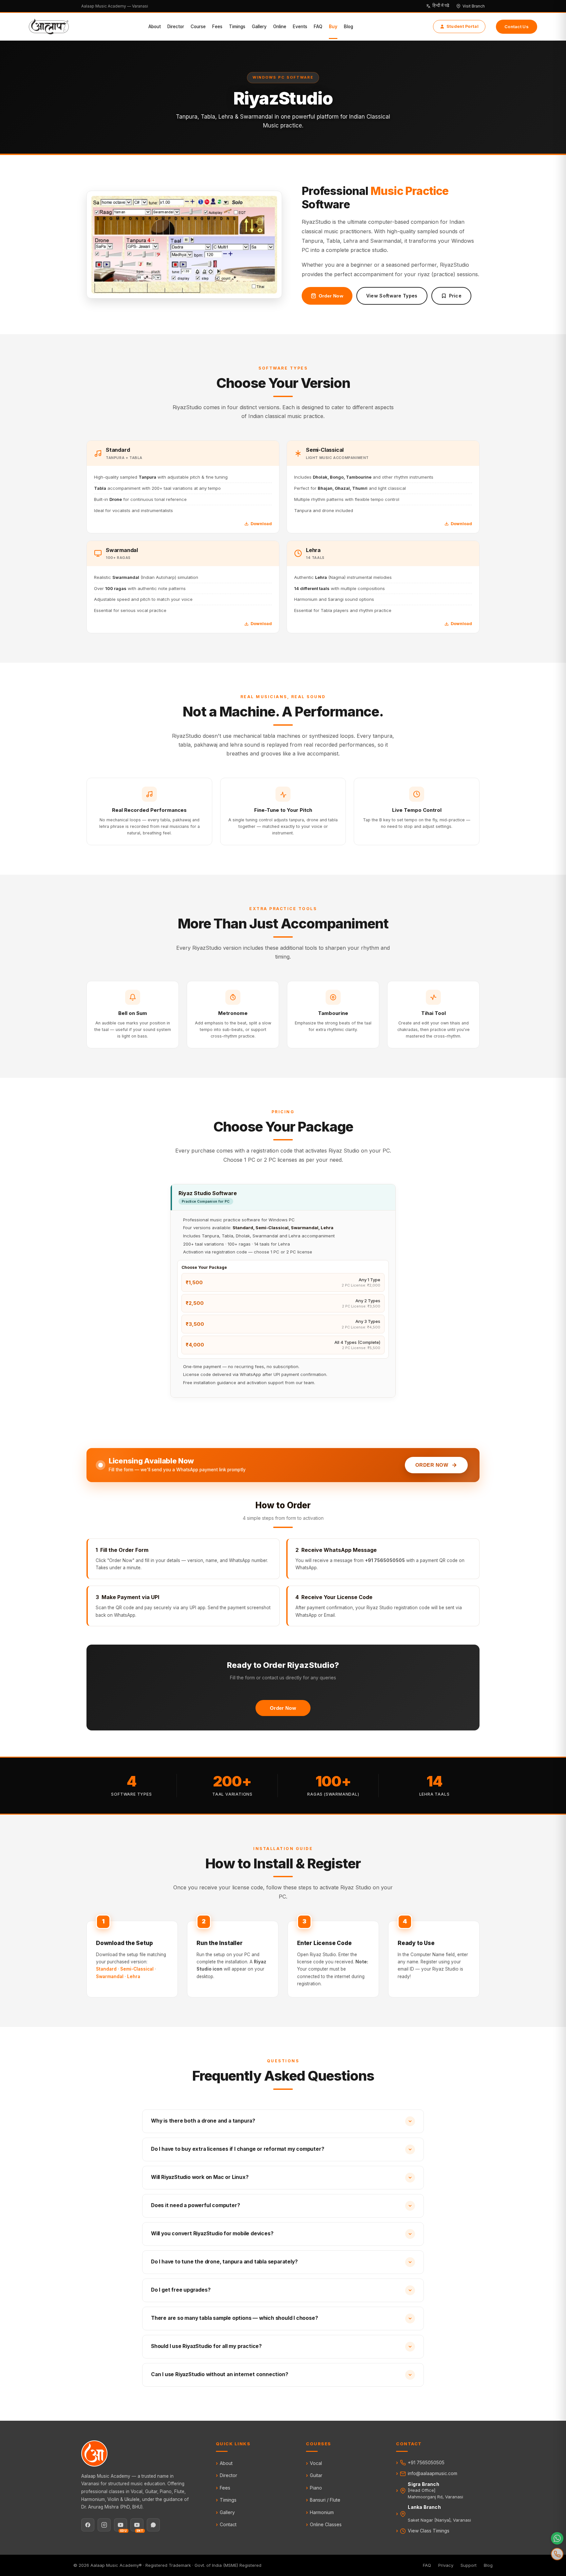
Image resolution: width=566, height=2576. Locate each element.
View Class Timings (429, 2531)
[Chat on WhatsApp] (557, 2538)
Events (300, 27)
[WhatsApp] (153, 2525)
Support (469, 2565)
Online (280, 27)
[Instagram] (104, 2525)
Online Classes (326, 2524)
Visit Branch (474, 6)
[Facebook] (88, 2525)
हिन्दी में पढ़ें (441, 6)
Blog (349, 27)
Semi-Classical (137, 1969)
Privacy (446, 2565)
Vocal (316, 2463)
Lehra (134, 1976)
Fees (217, 27)
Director (176, 27)
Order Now (331, 296)
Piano (316, 2488)
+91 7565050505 (426, 2462)
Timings (237, 27)
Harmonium (322, 2512)
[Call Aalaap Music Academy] (557, 2554)
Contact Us (517, 27)
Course (198, 27)
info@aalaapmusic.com (433, 2473)
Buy (333, 27)
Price (455, 296)
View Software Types (392, 296)
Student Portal (462, 26)
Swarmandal (110, 1976)
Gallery (259, 27)
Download (261, 524)
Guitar (316, 2475)
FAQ (318, 27)
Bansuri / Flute (325, 2500)
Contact (228, 2524)
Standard (106, 1969)
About (155, 27)
